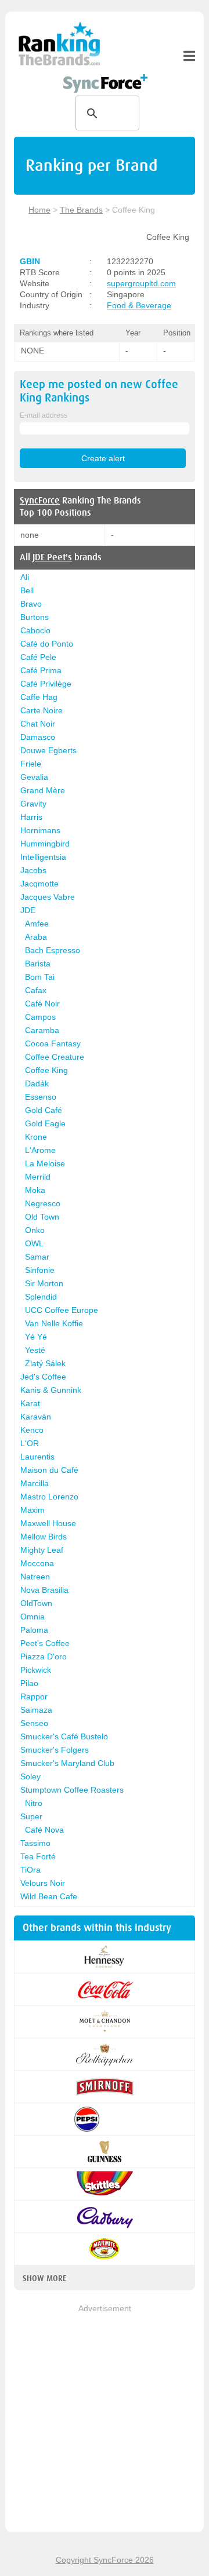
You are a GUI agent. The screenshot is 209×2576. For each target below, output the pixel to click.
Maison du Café (49, 1470)
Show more (44, 2278)
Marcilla (35, 1483)
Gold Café (44, 1110)
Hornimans (40, 830)
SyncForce (40, 501)
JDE (28, 910)
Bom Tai (40, 977)
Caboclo (35, 630)
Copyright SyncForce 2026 (105, 2560)
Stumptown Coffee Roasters (72, 1790)
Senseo (34, 1723)
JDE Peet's (52, 557)
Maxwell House (48, 1523)
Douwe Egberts (48, 750)
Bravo (31, 604)
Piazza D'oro (44, 1656)
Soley (30, 1776)
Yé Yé (36, 1337)
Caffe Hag (39, 697)
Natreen (35, 1577)
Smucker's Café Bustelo (64, 1736)
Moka (35, 1190)
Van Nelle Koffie (54, 1323)
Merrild (38, 1177)
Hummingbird (45, 844)
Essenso (41, 1097)
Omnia (33, 1617)
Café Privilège (46, 684)
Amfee (37, 924)
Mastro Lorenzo (49, 1497)
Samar (37, 1257)
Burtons (35, 617)
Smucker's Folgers (55, 1750)
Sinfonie (40, 1270)
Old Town (42, 1217)
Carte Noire (42, 710)
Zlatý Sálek (45, 1363)
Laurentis (37, 1457)
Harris (31, 817)
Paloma (34, 1630)
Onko (35, 1230)
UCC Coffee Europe (62, 1310)
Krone (36, 1137)
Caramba (42, 1030)
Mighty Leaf (42, 1550)
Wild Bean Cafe (49, 1896)
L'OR (30, 1443)
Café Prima (41, 670)
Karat (30, 1403)
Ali (25, 577)
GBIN (30, 261)
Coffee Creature (55, 1057)
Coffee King (46, 1070)
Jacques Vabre (48, 897)
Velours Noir (43, 1883)
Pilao (29, 1683)
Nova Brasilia (44, 1590)
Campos (40, 1017)
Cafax (36, 990)
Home (39, 210)
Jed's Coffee (43, 1377)
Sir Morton (44, 1283)
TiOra (30, 1870)
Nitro (34, 1803)
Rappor (34, 1696)
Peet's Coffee (45, 1643)
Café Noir (42, 1004)
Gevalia (34, 777)
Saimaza (36, 1710)
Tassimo (35, 1843)
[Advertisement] (105, 2419)
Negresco (43, 1203)
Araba (36, 937)
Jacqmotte (39, 884)
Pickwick (36, 1670)
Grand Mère (43, 790)
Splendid (41, 1297)
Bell (27, 590)
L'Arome (40, 1150)
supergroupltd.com (141, 283)
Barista (38, 964)
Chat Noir (38, 724)
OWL (34, 1243)
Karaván (36, 1417)
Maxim (33, 1510)
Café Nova (44, 1830)
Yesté (35, 1350)
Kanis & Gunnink (51, 1390)
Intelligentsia (43, 857)
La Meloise (45, 1163)
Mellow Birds (44, 1537)
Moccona (37, 1563)
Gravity (33, 804)
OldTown (36, 1603)
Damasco (38, 737)
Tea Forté (38, 1856)
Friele (31, 764)
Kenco (32, 1430)
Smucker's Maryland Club (67, 1763)
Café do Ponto (47, 644)
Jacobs (33, 870)
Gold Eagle (45, 1123)
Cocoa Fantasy (53, 1043)
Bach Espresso (53, 950)
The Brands (81, 210)
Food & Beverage (139, 305)
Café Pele (38, 657)
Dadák (37, 1083)
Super (31, 1816)
